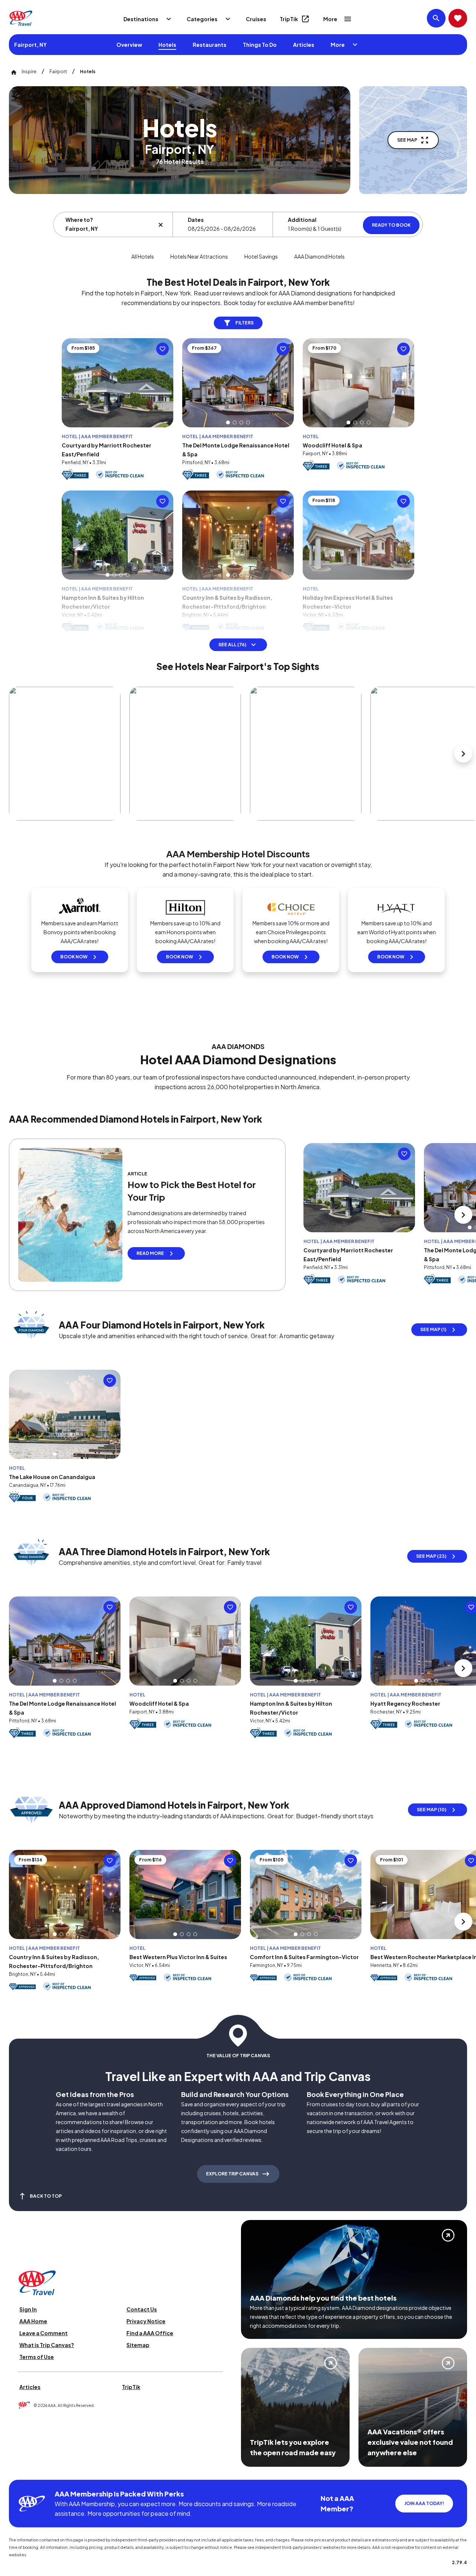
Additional (302, 220)
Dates (196, 220)
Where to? (79, 220)
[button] (228, 423)
